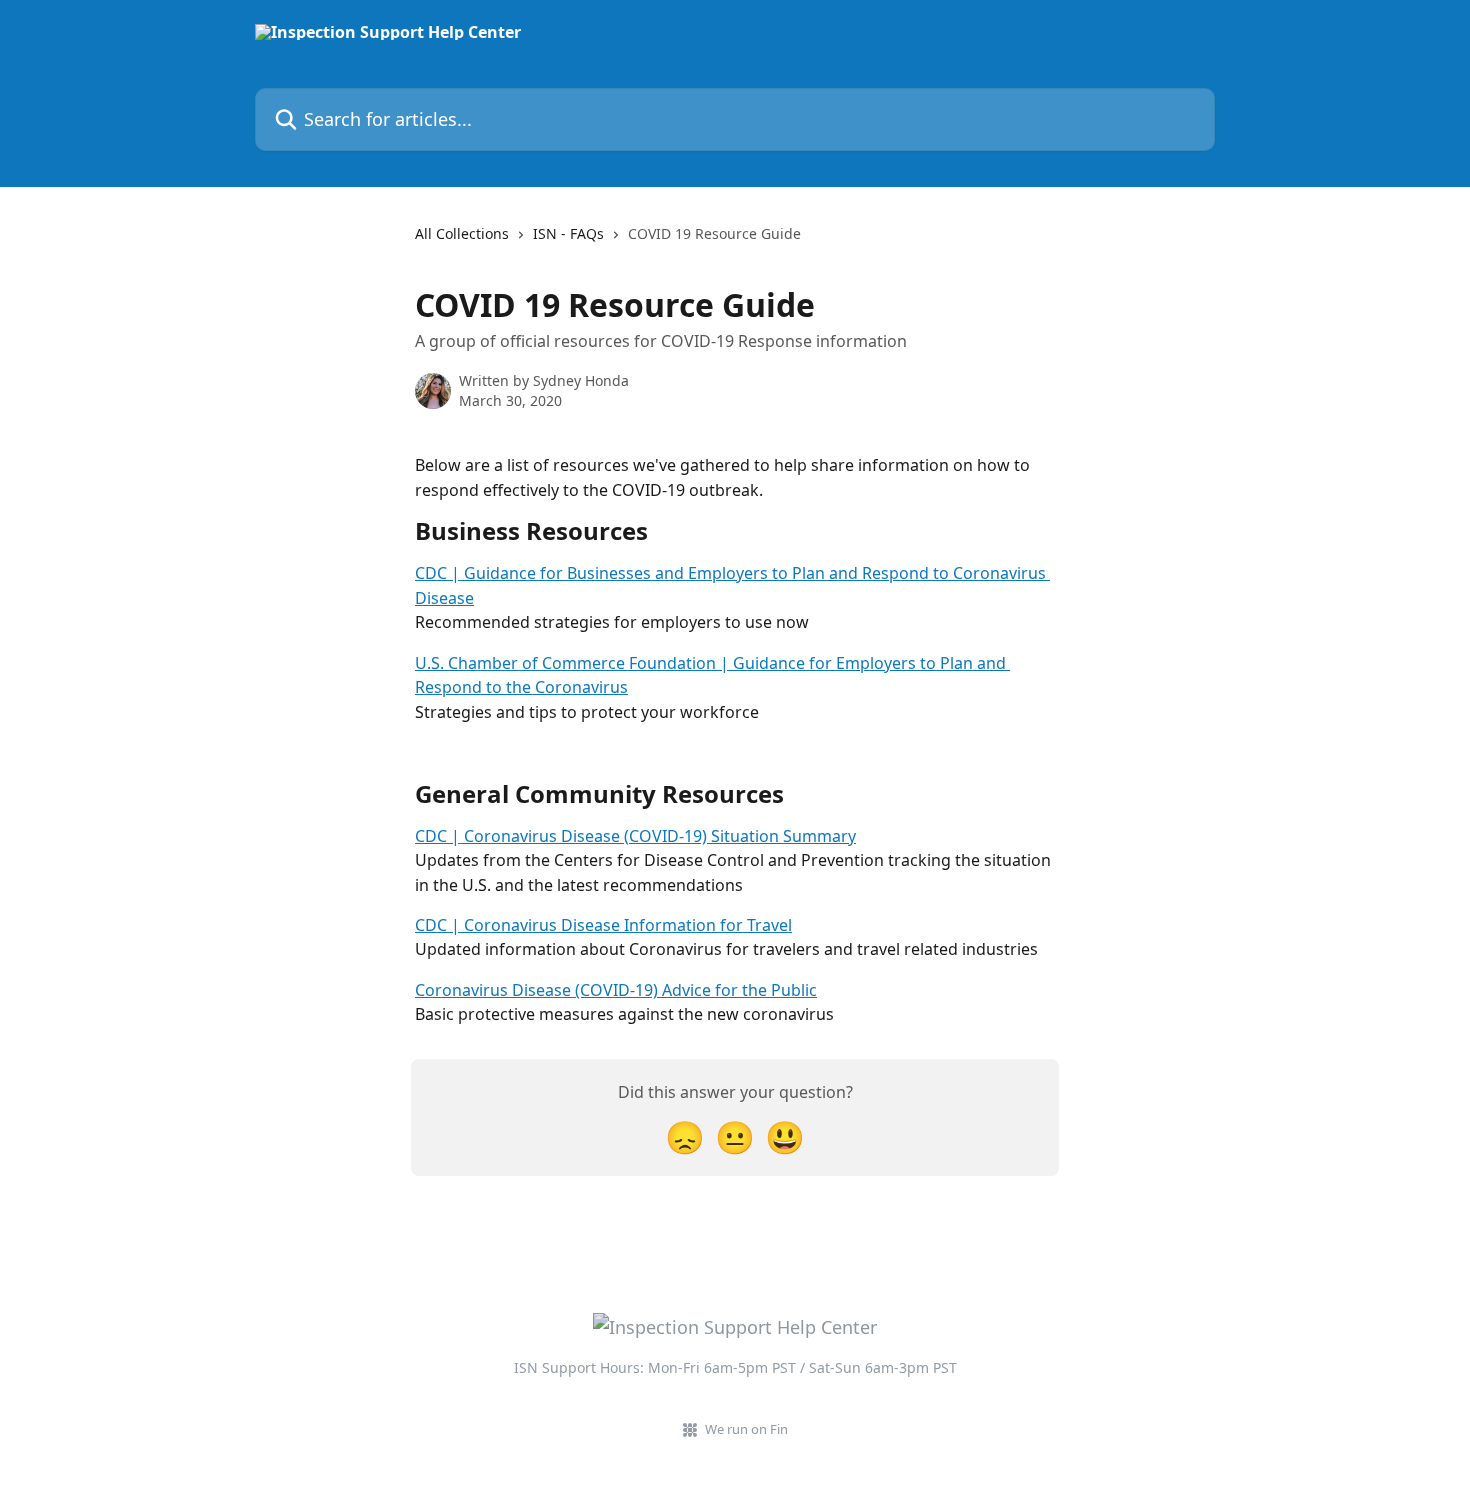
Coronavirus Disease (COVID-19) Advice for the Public (616, 990)
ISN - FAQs (568, 233)
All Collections (462, 233)
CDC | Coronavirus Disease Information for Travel (603, 925)
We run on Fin (746, 1429)
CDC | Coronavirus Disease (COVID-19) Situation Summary (635, 836)
